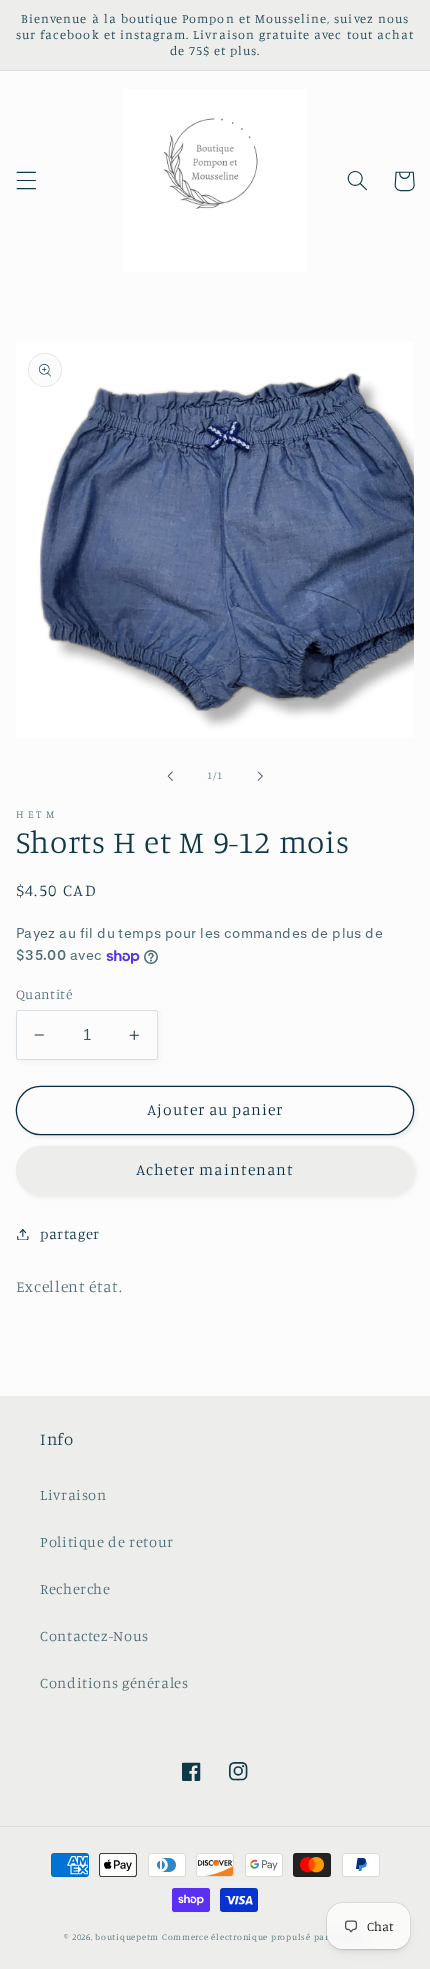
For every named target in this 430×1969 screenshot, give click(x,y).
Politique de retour (107, 1541)
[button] (26, 181)
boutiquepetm (127, 1936)
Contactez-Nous (94, 1635)
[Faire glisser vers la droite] (260, 776)
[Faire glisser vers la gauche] (170, 776)
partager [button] (70, 1233)
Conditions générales (114, 1682)
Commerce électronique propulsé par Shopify (264, 1936)
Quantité (44, 994)
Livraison (73, 1494)
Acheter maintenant (215, 1169)
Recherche (75, 1588)
